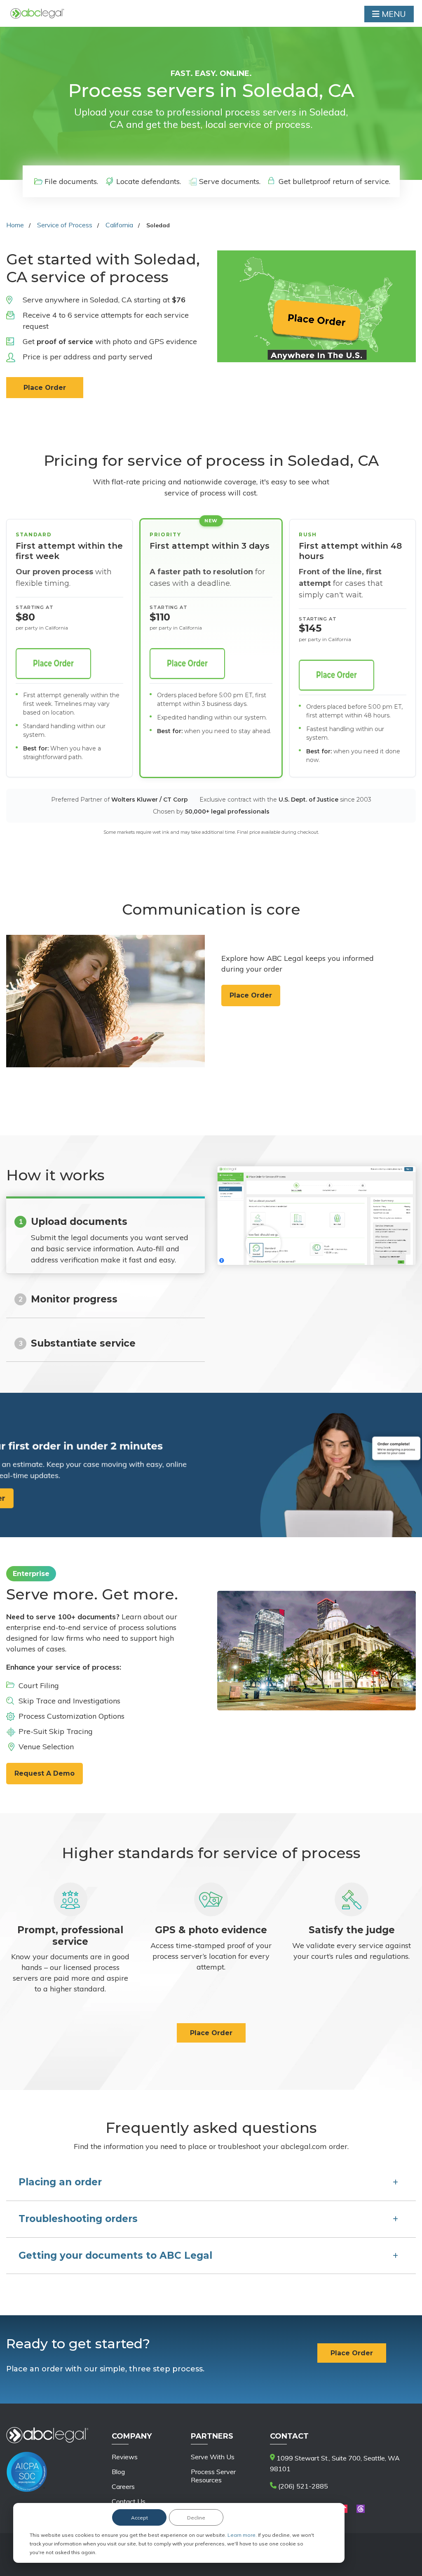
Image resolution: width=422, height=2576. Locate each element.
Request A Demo (45, 1773)
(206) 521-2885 (302, 2486)
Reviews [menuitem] (125, 2457)
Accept (139, 2518)
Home (15, 225)
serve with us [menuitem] (213, 2457)
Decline (196, 2518)
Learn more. (243, 2535)
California (119, 225)
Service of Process (65, 225)
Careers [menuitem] (123, 2486)
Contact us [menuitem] (129, 2501)
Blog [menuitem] (118, 2472)
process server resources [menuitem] (213, 2476)
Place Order (45, 388)
